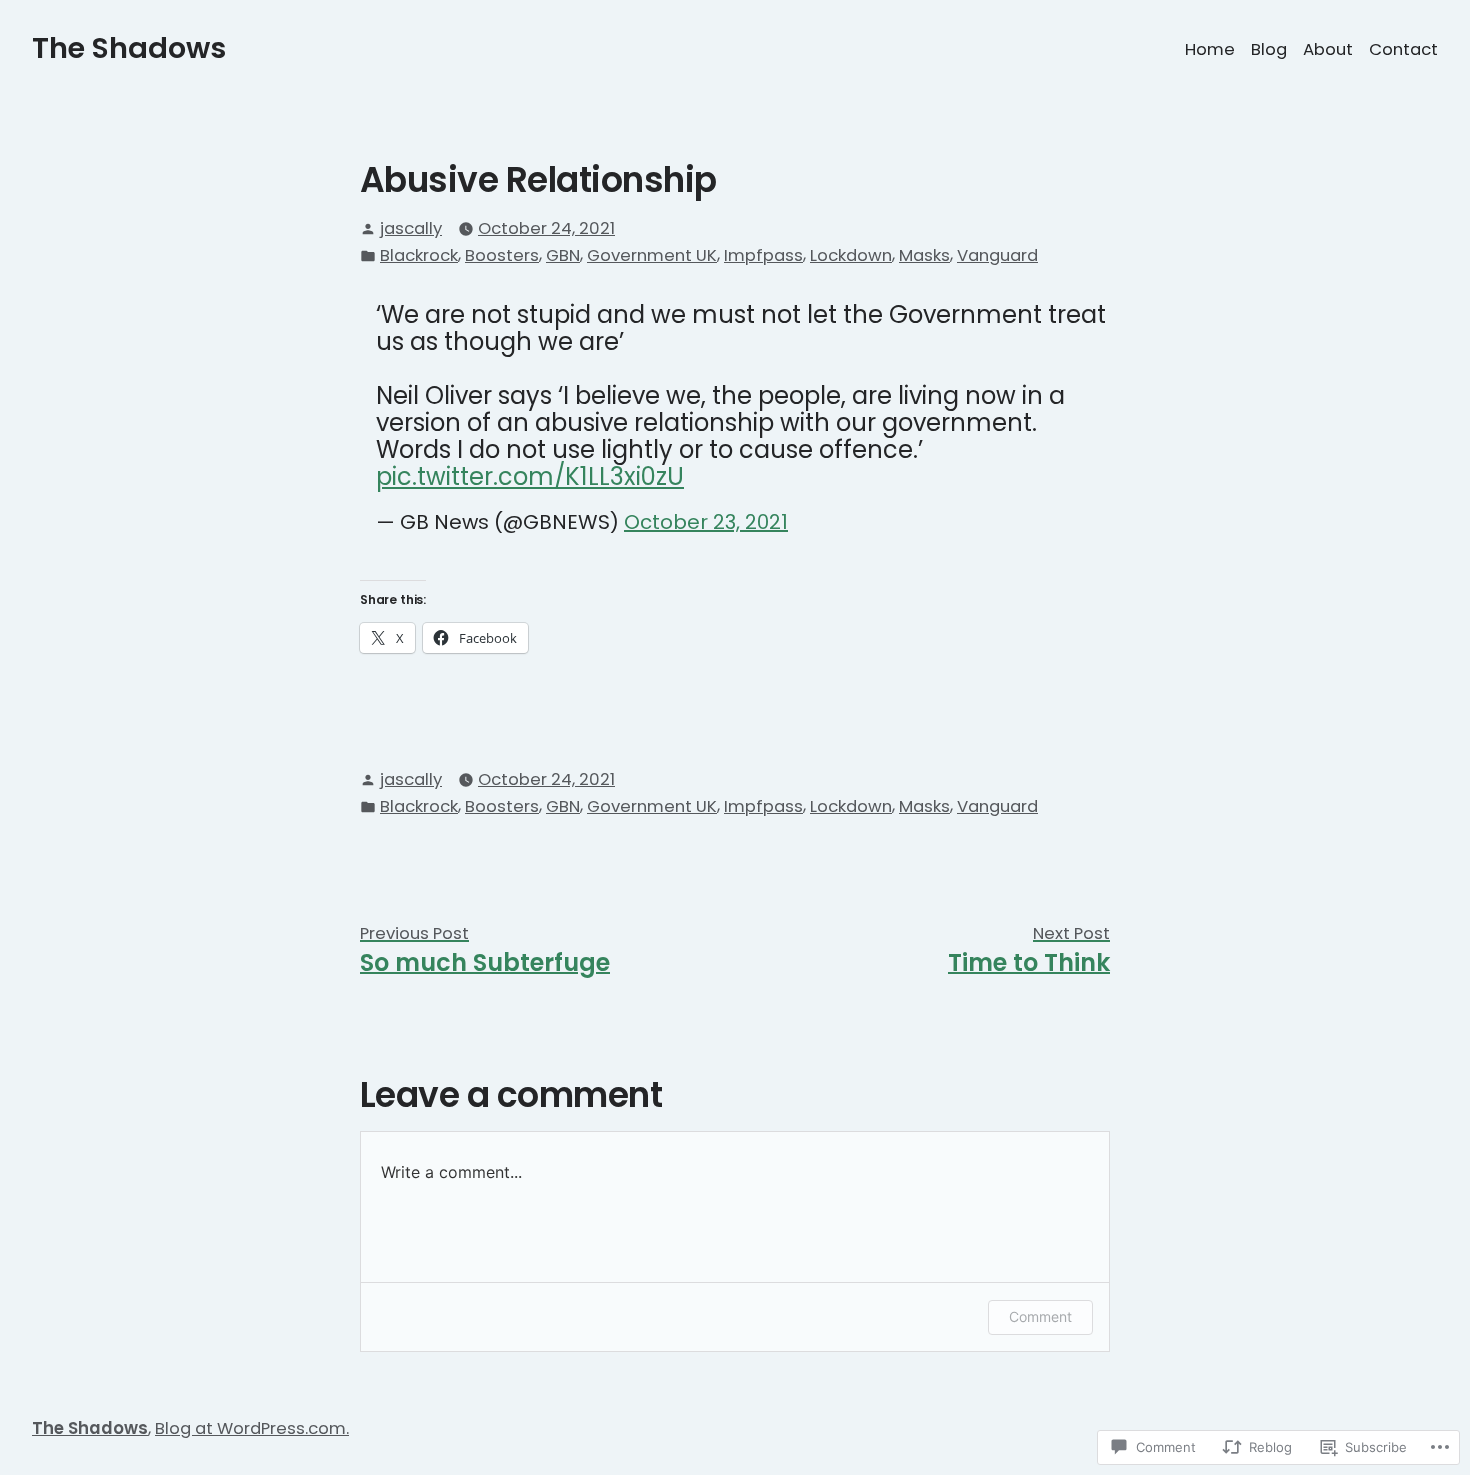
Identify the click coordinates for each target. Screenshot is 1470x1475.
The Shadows (129, 48)
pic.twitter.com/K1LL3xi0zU (530, 476)
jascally (411, 228)
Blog (1269, 49)
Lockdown (851, 255)
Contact (1403, 49)
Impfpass (763, 255)
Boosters (502, 255)
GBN (563, 255)
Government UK (652, 255)
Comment (1040, 1316)
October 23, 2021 (706, 522)
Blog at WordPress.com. (252, 1428)
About (1328, 49)
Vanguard (997, 255)
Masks (924, 255)
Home (1210, 49)
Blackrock (419, 255)
